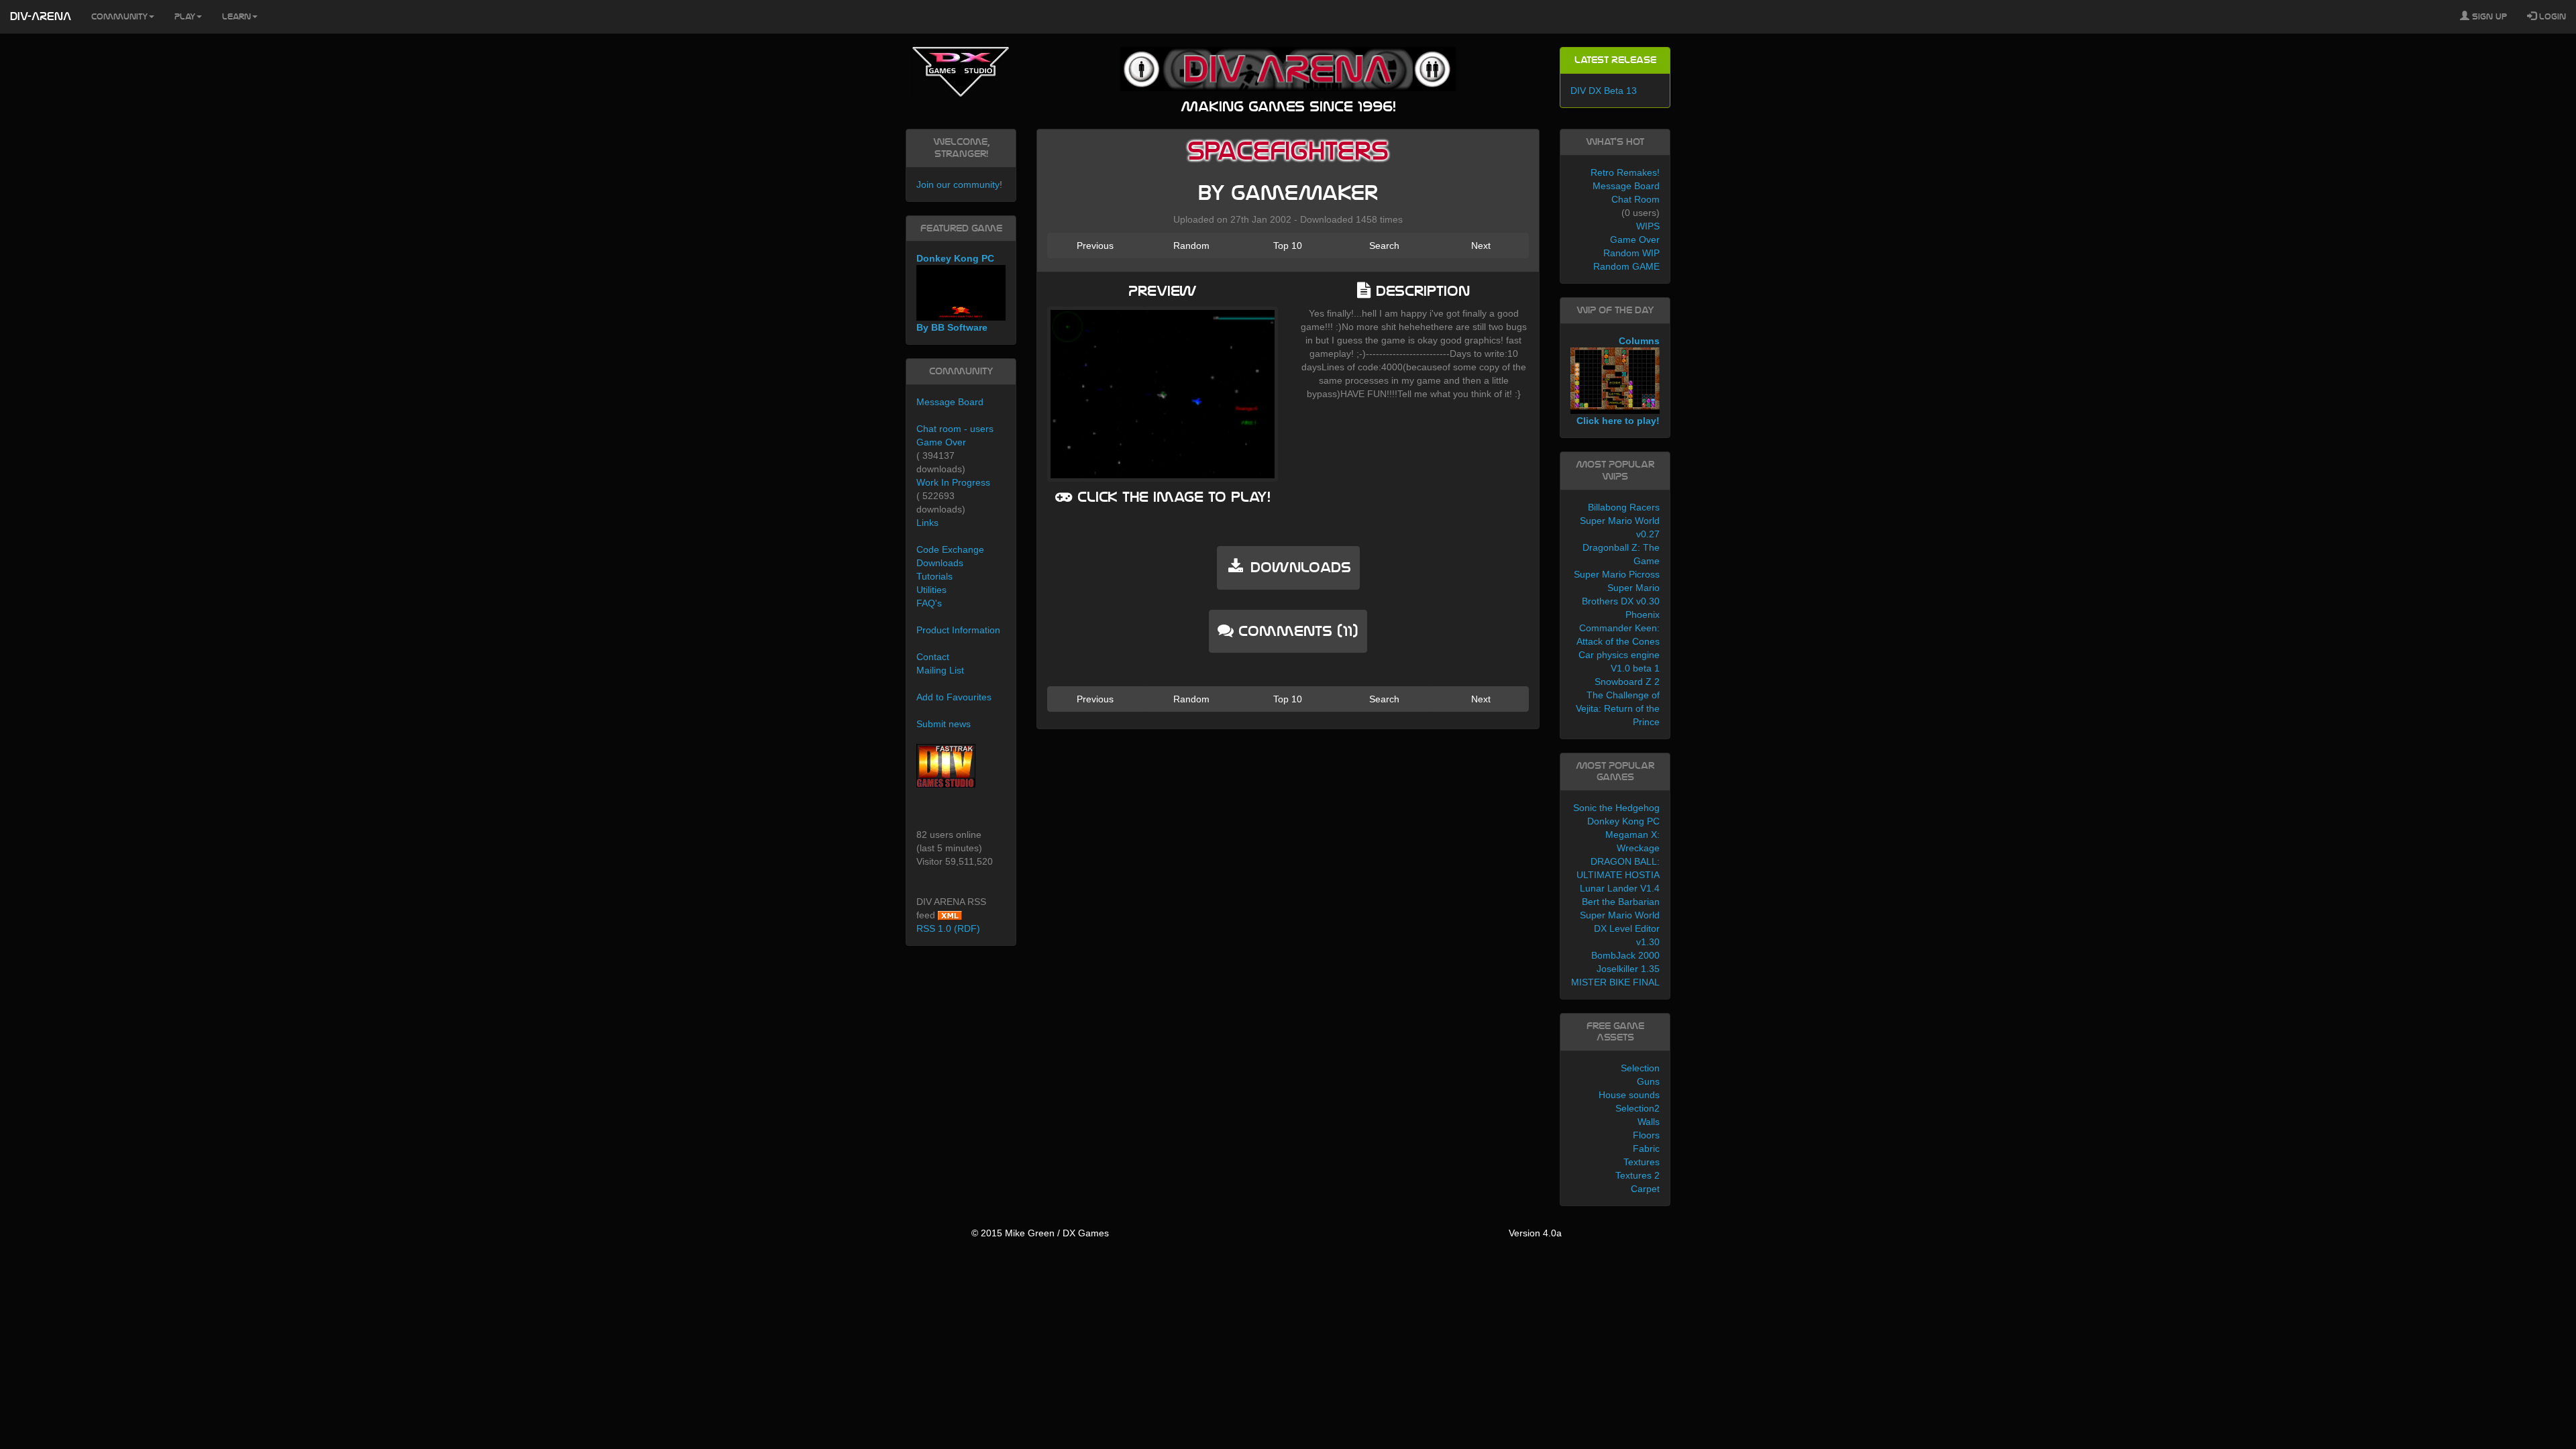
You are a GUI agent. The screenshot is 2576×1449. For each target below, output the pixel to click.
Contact (933, 657)
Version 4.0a (1535, 1233)
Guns (1648, 1081)
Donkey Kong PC (1623, 821)
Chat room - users (955, 429)
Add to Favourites (954, 697)
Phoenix (1643, 614)
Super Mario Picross (1617, 574)
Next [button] (1481, 246)
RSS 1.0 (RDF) (948, 928)
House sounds (1629, 1095)
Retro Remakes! (1625, 172)
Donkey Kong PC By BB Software (955, 293)
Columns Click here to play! (1618, 381)
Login (2551, 17)
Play (185, 17)
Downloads (940, 563)
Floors (1646, 1135)
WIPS (1648, 226)
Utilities (931, 590)
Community (119, 17)
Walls (1649, 1122)
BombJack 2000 (1625, 955)
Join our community (958, 184)
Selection (1640, 1068)
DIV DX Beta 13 (1604, 91)
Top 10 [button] (1288, 246)
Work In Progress (953, 482)
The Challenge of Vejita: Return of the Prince (1618, 708)
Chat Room (1635, 199)
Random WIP (1631, 253)
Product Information (958, 630)
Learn (236, 17)
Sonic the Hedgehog (1616, 808)
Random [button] (1191, 246)
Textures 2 (1638, 1175)
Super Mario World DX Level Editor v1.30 (1620, 928)
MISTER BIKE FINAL (1615, 982)
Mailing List (940, 670)
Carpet (1645, 1189)
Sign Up (2488, 17)
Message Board (950, 402)
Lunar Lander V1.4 (1620, 888)
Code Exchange (950, 549)
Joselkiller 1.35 (1628, 969)
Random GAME (1626, 266)
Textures (1642, 1162)
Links (927, 523)
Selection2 (1638, 1108)
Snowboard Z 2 (1627, 682)
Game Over (941, 442)
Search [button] (1384, 246)
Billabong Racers (1624, 507)
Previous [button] (1095, 246)
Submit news (944, 724)
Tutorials (934, 576)
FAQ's (929, 603)
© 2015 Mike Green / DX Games (1040, 1233)
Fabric (1646, 1148)
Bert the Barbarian (1621, 902)
